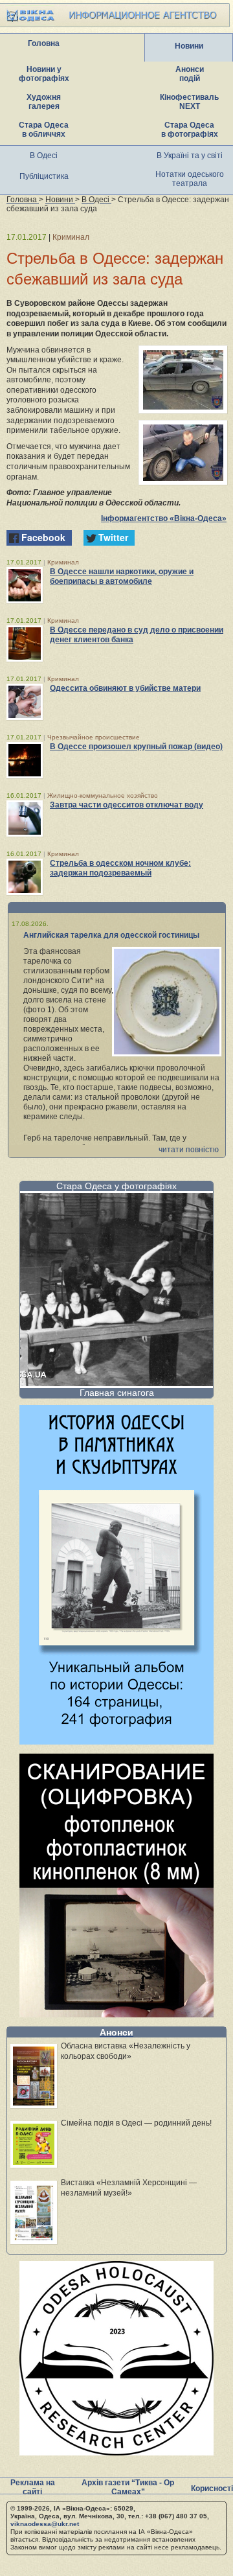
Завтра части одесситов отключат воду (127, 805)
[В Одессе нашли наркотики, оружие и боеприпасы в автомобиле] (25, 585)
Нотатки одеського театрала (190, 179)
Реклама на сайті (33, 2487)
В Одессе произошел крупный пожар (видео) (136, 747)
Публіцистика (44, 176)
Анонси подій (190, 74)
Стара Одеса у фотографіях (116, 1186)
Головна (44, 43)
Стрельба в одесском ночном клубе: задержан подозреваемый (120, 868)
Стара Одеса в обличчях (44, 130)
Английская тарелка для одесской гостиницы (111, 935)
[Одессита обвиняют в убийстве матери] (25, 702)
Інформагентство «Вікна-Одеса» (164, 518)
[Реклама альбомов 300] (116, 1741)
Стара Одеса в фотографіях (190, 130)
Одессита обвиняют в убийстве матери (125, 688)
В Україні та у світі (190, 156)
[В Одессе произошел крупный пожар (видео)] (25, 760)
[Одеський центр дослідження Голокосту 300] (116, 2452)
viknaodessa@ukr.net (45, 2524)
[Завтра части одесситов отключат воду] (25, 818)
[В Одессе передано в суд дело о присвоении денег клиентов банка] (25, 644)
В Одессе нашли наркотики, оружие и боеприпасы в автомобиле (122, 576)
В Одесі (44, 156)
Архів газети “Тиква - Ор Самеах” (128, 2487)
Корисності (212, 2489)
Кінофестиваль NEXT (189, 102)
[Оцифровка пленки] (116, 2014)
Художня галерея (44, 102)
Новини (189, 46)
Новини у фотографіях (44, 74)
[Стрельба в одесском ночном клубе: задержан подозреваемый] (25, 877)
